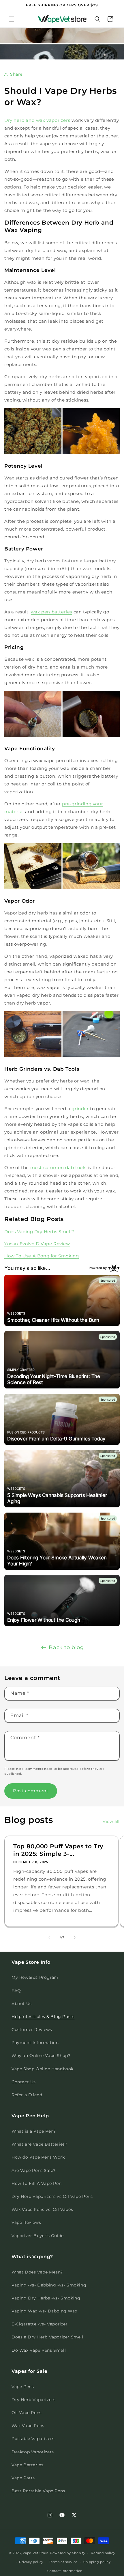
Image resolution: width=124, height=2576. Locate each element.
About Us (22, 2004)
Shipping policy (97, 2562)
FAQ (16, 1991)
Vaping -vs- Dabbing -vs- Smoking (49, 2285)
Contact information (65, 2571)
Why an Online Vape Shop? (41, 2056)
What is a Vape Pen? (34, 2131)
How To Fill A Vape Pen (36, 2183)
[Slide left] (49, 1937)
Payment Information (35, 2043)
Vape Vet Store (36, 2553)
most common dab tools (58, 1167)
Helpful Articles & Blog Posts (43, 2017)
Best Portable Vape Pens (38, 2491)
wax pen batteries (51, 612)
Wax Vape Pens (28, 2426)
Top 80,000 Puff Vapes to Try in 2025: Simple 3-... (58, 1850)
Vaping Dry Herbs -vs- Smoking (46, 2298)
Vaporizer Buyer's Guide (38, 2236)
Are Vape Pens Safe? (33, 2170)
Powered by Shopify (68, 2553)
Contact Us (24, 2082)
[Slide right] (75, 1937)
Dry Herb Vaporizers (33, 2400)
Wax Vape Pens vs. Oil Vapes (42, 2209)
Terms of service (63, 2562)
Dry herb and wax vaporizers (37, 120)
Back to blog (66, 1647)
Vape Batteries (27, 2465)
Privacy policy (31, 2562)
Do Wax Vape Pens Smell (39, 2350)
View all (111, 1821)
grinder (80, 1109)
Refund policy (103, 2553)
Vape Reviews (26, 2222)
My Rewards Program (35, 1977)
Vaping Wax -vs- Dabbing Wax (44, 2311)
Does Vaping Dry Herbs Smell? (39, 1232)
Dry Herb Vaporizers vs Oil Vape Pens (52, 2196)
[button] (12, 19)
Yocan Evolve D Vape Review (37, 1244)
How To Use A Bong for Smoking (42, 1256)
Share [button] (16, 74)
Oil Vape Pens (27, 2413)
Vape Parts (23, 2478)
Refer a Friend (27, 2095)
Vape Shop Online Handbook (43, 2069)
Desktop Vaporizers (33, 2452)
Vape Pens (23, 2387)
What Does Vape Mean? (37, 2272)
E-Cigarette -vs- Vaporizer (40, 2324)
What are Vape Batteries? (39, 2144)
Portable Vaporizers (33, 2439)
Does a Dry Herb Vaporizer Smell (47, 2337)
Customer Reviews (32, 2030)
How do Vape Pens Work (38, 2157)
